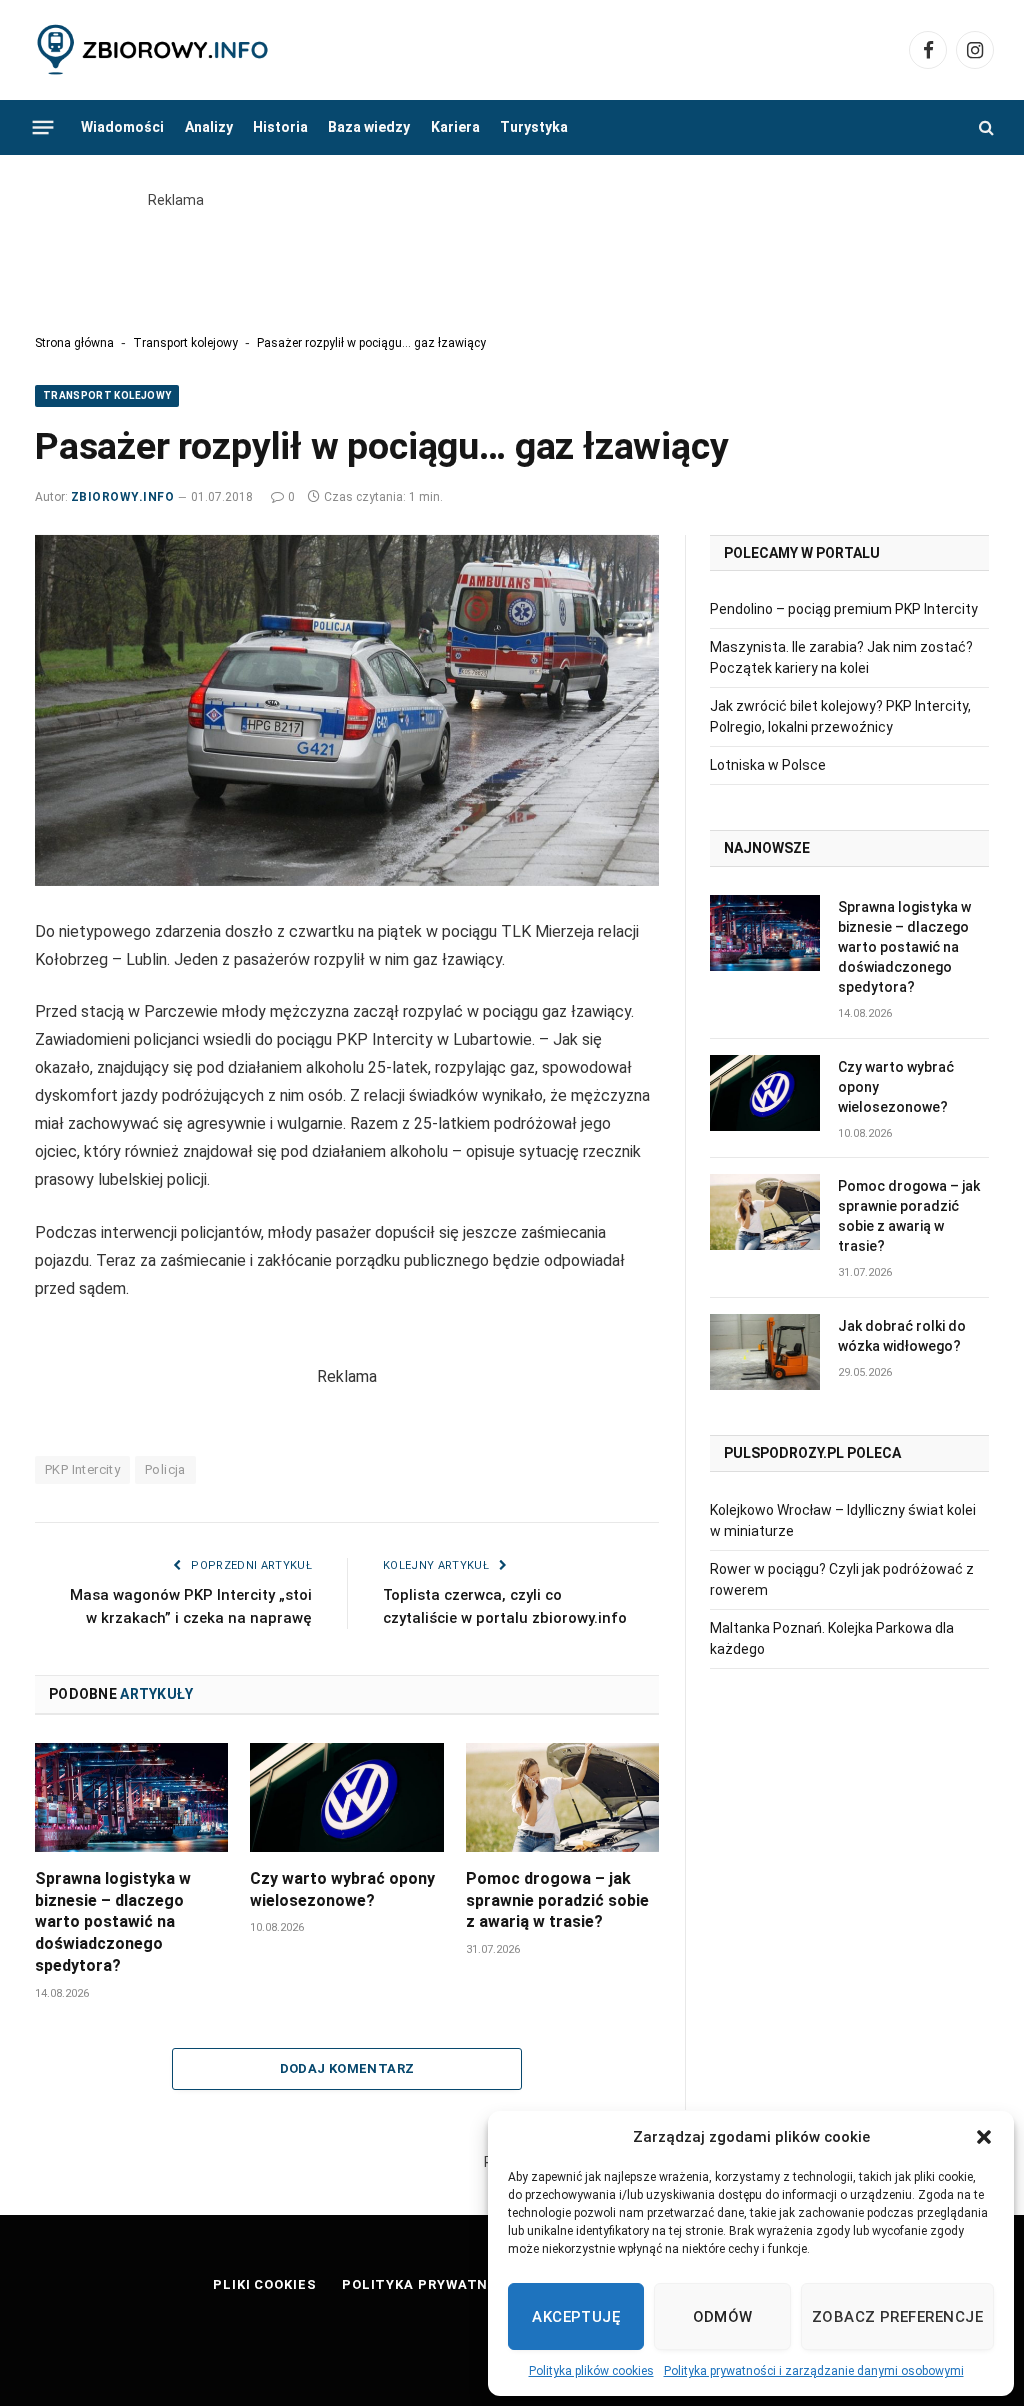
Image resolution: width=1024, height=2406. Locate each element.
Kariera (455, 127)
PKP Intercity (82, 1469)
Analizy (209, 127)
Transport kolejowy (185, 343)
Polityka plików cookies (591, 2371)
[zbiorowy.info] (154, 50)
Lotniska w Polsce (768, 765)
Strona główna (74, 343)
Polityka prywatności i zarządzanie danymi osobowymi (814, 2371)
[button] (984, 2137)
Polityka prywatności (432, 2284)
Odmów (723, 2317)
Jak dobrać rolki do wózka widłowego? (902, 1336)
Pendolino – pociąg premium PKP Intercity (844, 609)
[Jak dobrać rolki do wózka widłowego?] (765, 1352)
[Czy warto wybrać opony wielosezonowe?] (346, 1797)
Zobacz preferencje (897, 2317)
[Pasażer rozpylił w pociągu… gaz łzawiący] (347, 710)
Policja (165, 1469)
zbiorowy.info (122, 497)
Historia (280, 127)
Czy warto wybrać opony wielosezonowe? (342, 1889)
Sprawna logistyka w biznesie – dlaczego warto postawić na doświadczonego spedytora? (113, 1922)
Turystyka (534, 127)
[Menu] (43, 127)
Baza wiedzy (369, 127)
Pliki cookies (265, 2284)
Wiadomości (122, 127)
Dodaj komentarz (347, 2068)
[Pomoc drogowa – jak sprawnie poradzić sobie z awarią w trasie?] (562, 1797)
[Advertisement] (512, 256)
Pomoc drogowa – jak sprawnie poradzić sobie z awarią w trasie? (557, 1900)
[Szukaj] (984, 127)
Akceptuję (576, 2317)
